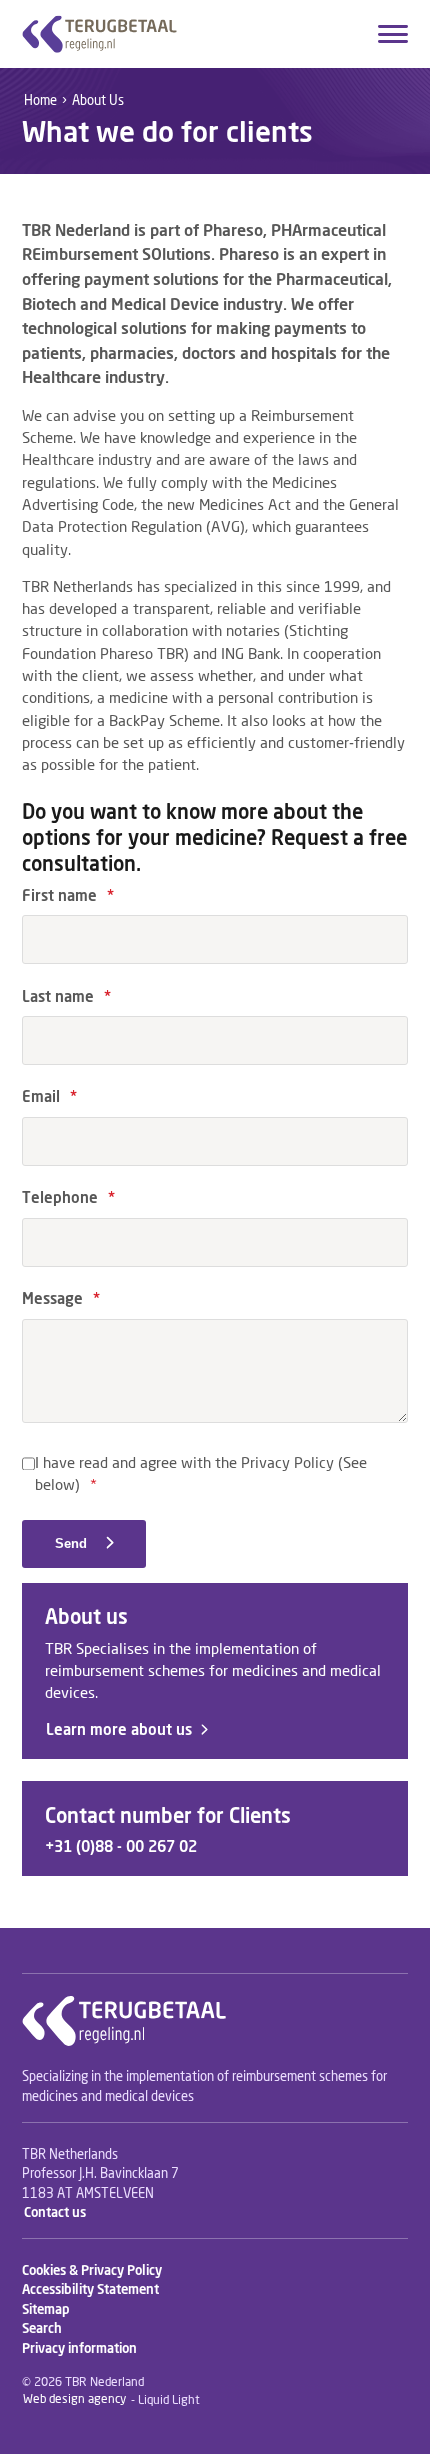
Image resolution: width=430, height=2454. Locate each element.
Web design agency (74, 2400)
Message (61, 1299)
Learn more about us (119, 1730)
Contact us (55, 2213)
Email (49, 1097)
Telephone (68, 1198)
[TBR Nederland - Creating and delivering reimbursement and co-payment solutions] (99, 34)
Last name (66, 997)
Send (73, 1543)
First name (68, 896)
